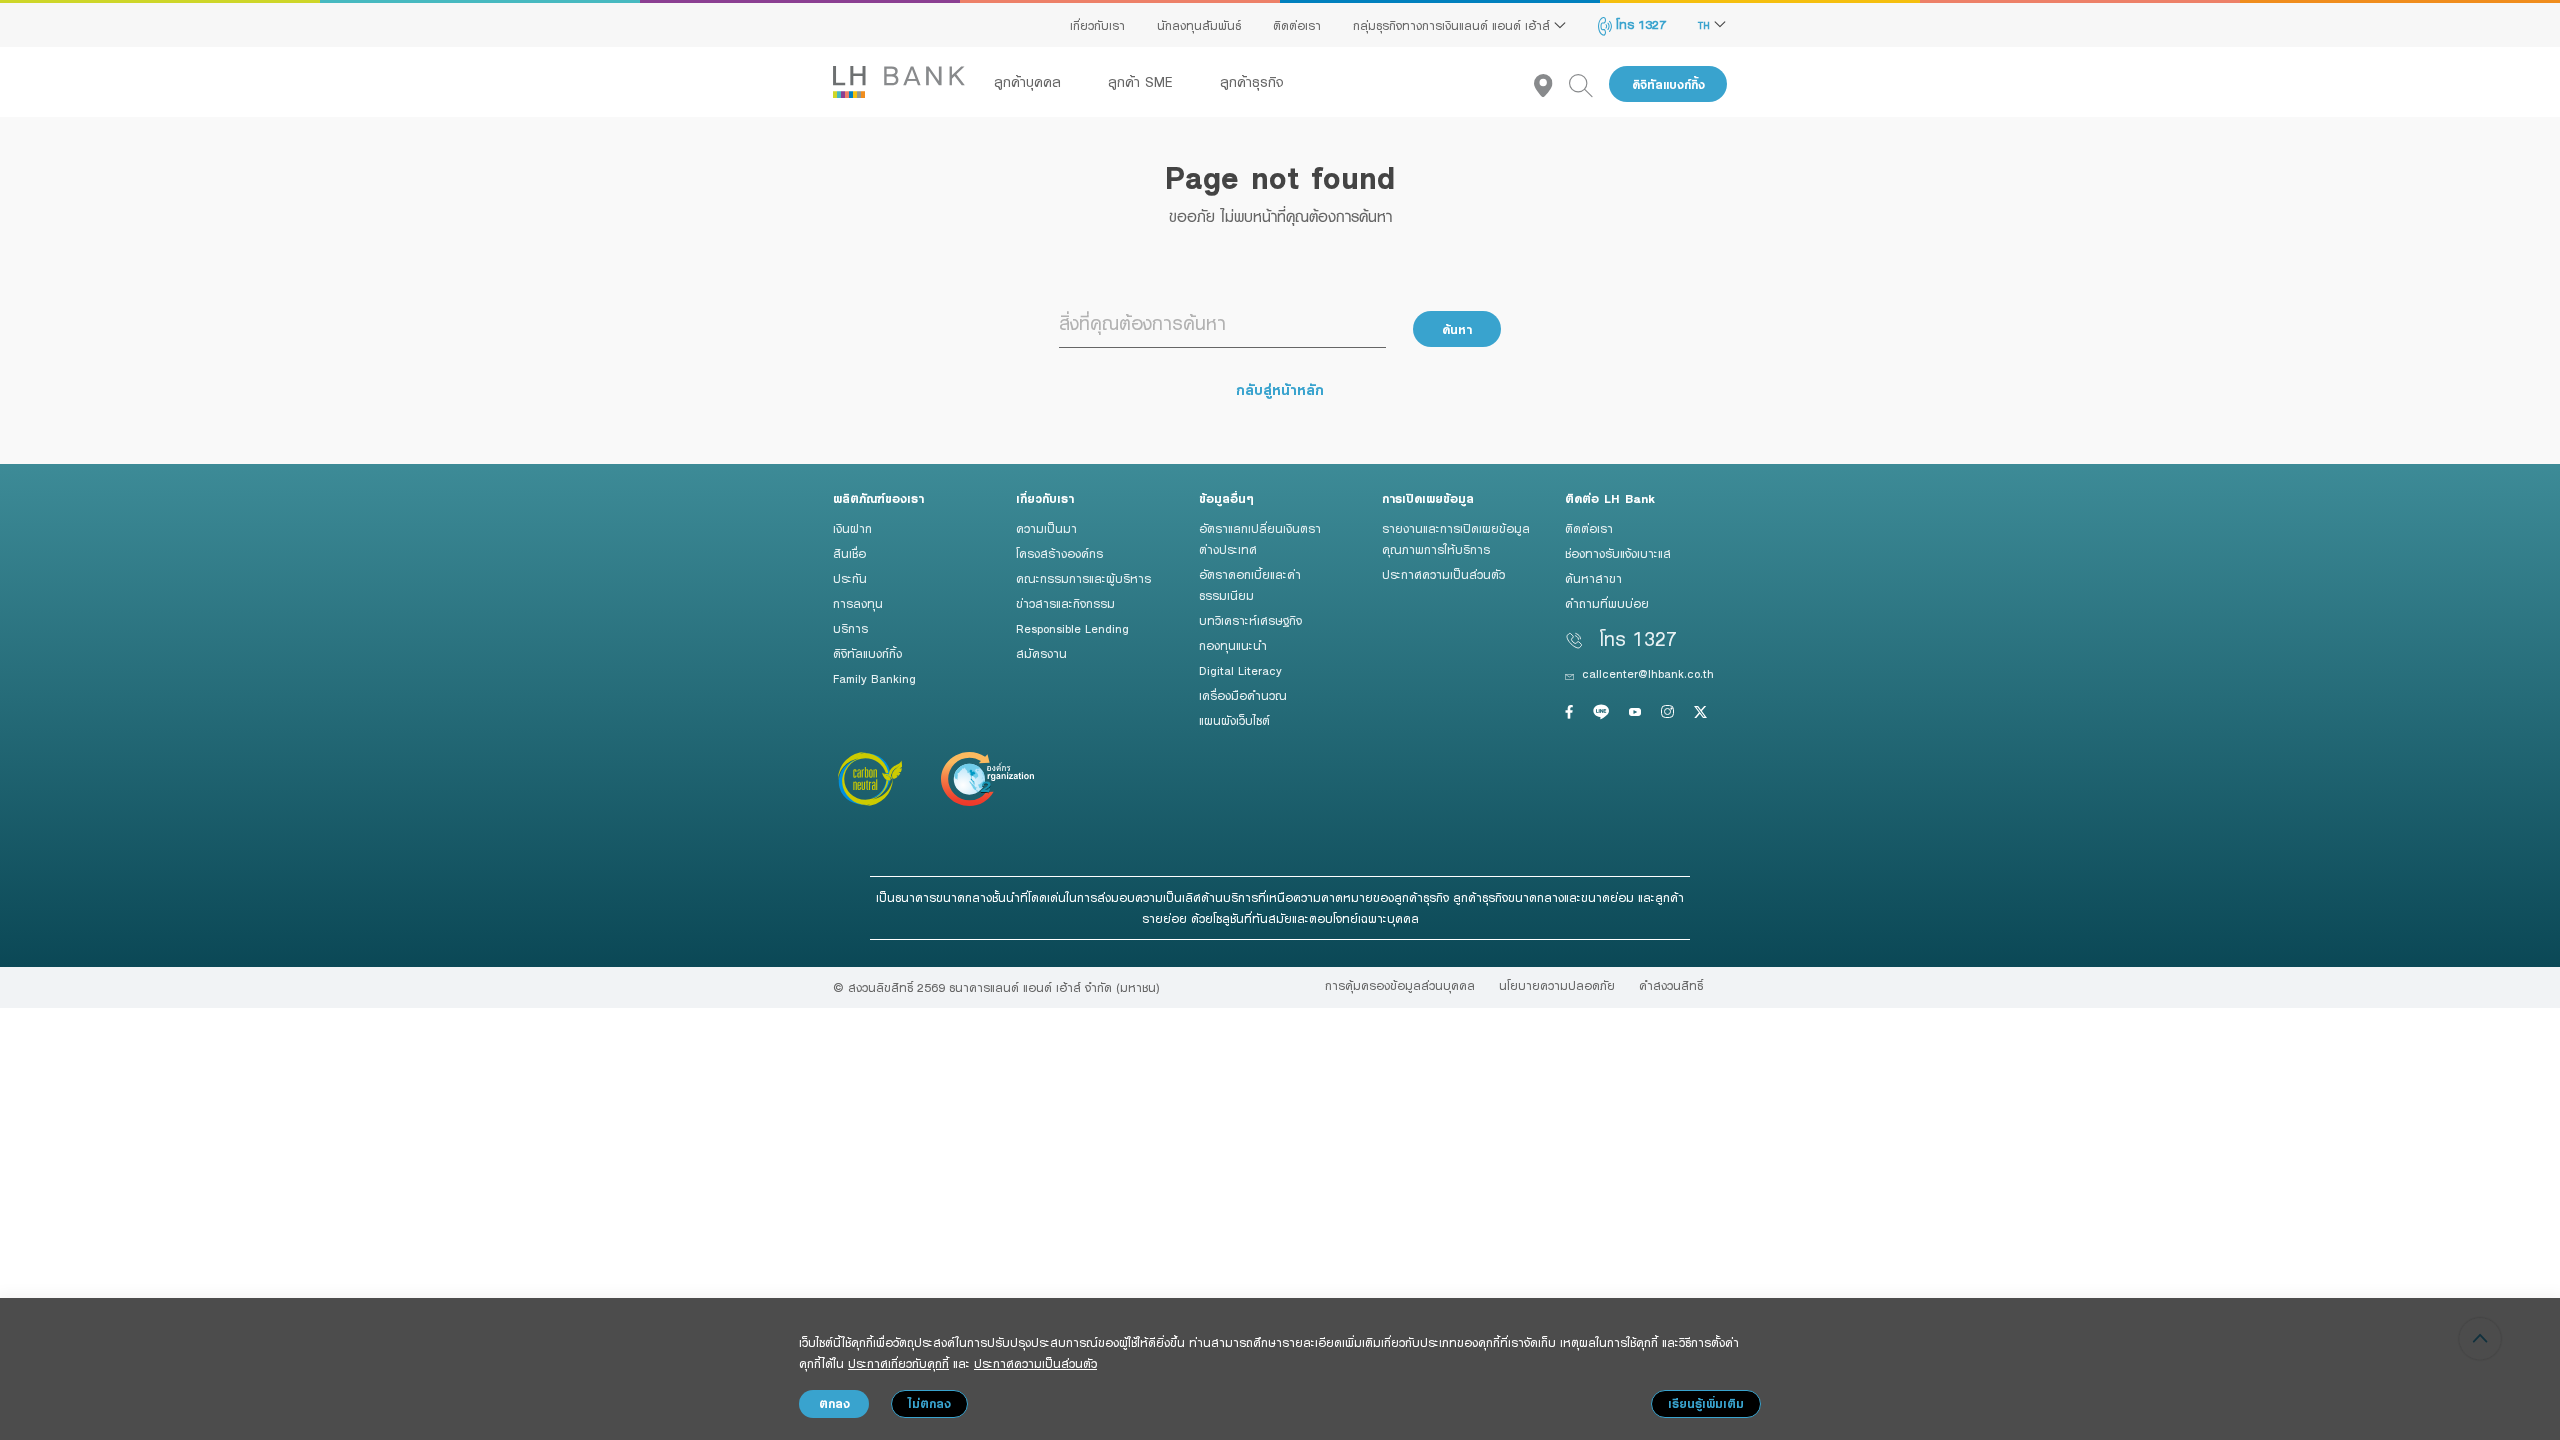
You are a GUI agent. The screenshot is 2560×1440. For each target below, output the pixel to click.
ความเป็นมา (1046, 528)
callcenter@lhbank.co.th (1648, 673)
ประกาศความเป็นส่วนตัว (1443, 574)
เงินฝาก (852, 528)
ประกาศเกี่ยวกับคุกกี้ (898, 1363)
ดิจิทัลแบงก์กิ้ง (1668, 84)
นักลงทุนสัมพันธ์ (1199, 25)
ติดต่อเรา (1297, 25)
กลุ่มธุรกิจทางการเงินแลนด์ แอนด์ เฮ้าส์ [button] (1453, 25)
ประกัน (850, 578)
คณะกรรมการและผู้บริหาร (1083, 578)
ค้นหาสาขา (1593, 578)
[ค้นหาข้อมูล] (1589, 84)
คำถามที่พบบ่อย (1607, 603)
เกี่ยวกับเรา (1097, 25)
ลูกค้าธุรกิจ (1252, 82)
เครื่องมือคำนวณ (1243, 695)
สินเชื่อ (849, 553)
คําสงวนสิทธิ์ (1671, 985)
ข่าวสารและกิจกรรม (1065, 603)
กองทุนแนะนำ (1233, 645)
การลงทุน (858, 603)
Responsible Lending (1072, 628)
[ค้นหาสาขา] (1551, 84)
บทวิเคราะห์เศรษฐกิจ (1250, 620)
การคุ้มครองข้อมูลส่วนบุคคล (1400, 985)
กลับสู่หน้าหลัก (1280, 389)
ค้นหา (1457, 329)
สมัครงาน (1041, 653)
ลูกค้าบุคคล (1030, 82)
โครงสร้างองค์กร (1059, 553)
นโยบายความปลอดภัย (1557, 985)
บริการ (850, 628)
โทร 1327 (1639, 24)
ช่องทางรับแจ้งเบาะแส (1618, 553)
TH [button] (1706, 25)
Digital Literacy (1240, 670)
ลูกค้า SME (1143, 82)
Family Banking (874, 678)
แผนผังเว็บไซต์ (1234, 720)
